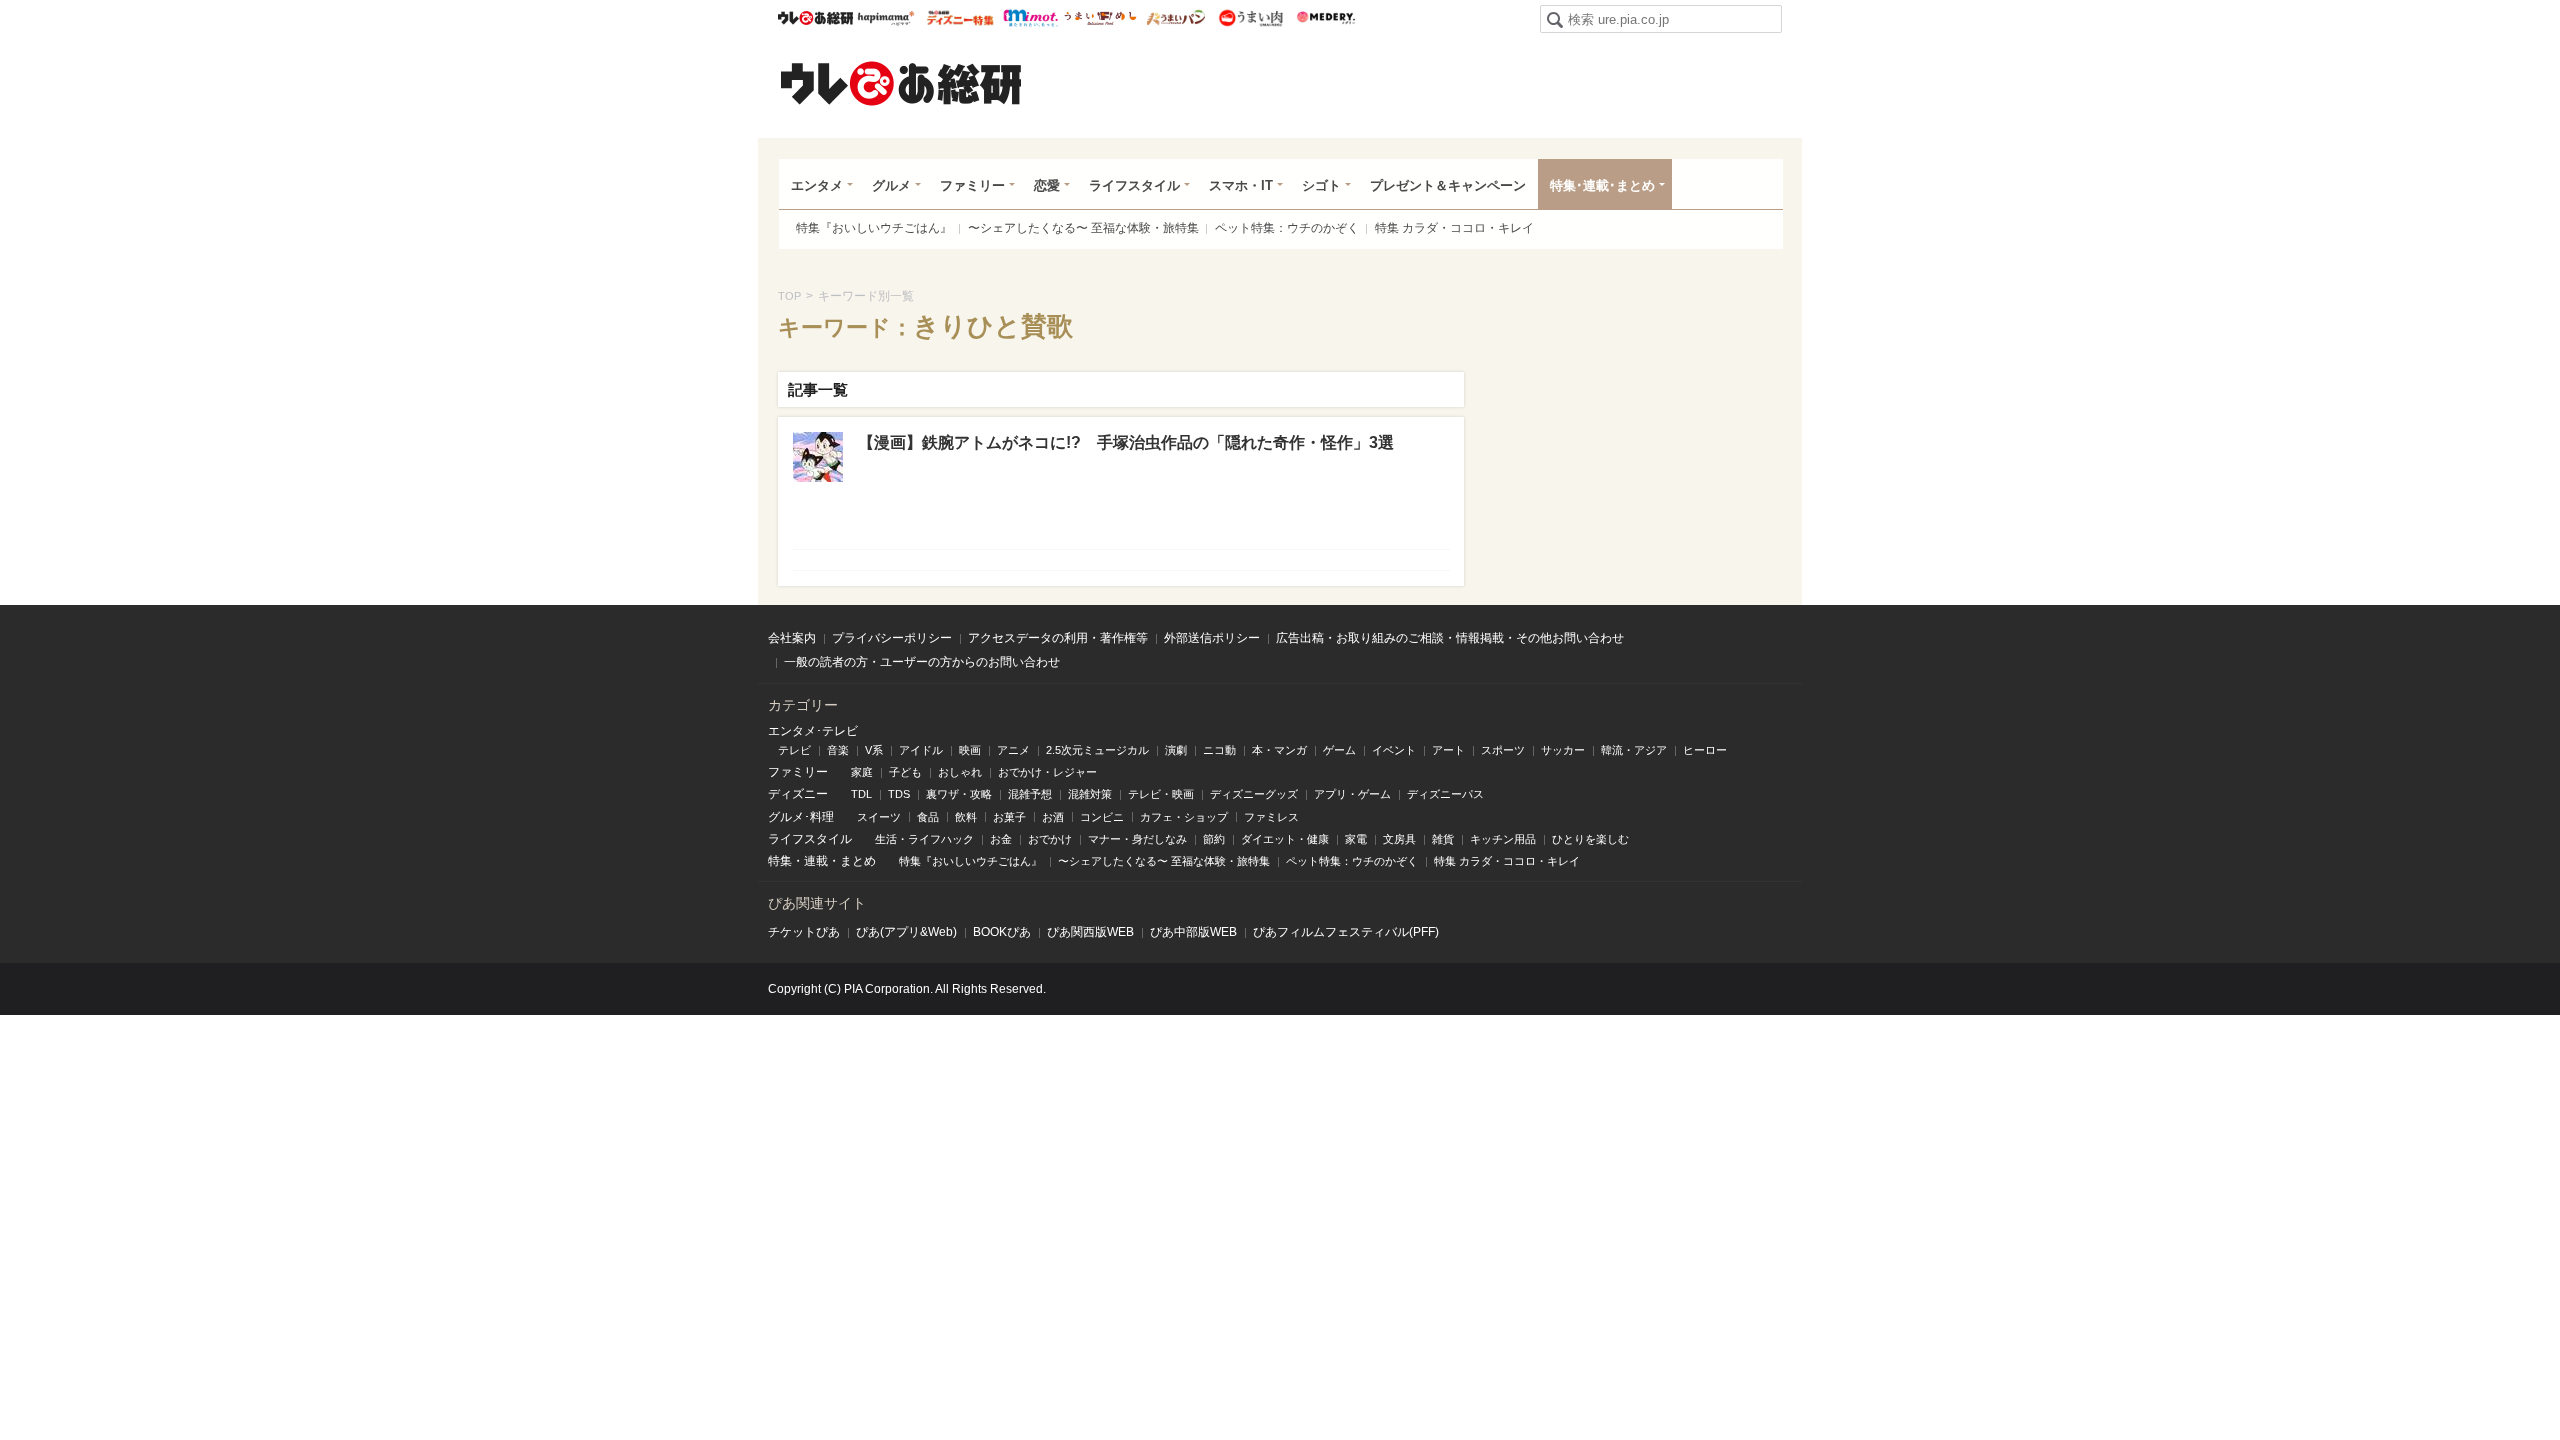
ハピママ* (885, 18)
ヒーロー (1705, 750)
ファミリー (972, 185)
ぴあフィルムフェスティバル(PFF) (1346, 932)
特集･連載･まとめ (1602, 185)
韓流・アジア (1634, 750)
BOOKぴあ (1002, 932)
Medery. (1325, 18)
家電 (1356, 839)
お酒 (1053, 817)
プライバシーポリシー (892, 638)
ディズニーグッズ (1254, 794)
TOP (789, 296)
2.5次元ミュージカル (1097, 750)
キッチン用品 (1503, 839)
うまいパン (1175, 18)
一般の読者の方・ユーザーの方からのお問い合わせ (922, 662)
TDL (861, 794)
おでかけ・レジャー (1047, 772)
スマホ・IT (1241, 185)
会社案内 (792, 638)
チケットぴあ (804, 932)
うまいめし (1100, 18)
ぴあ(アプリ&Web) (906, 932)
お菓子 (1009, 817)
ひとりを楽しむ (1590, 839)
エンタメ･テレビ (813, 731)
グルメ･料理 (801, 817)
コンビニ (1102, 817)
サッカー (1563, 750)
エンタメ (817, 185)
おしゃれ (960, 772)
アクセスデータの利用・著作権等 (1058, 638)
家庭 (862, 772)
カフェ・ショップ (1184, 817)
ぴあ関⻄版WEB (1090, 932)
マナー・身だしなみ (1137, 839)
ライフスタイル (1134, 185)
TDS (899, 794)
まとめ (858, 861)
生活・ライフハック (924, 839)
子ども (905, 772)
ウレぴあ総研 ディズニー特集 (960, 18)
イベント (1394, 750)
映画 (970, 750)
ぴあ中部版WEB (1193, 932)
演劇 (1176, 750)
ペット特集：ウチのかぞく (1287, 228)
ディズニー (798, 794)
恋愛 (1047, 185)
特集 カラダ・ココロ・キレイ (1454, 228)
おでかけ (1050, 839)
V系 (874, 750)
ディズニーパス (1445, 794)
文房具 (1399, 839)
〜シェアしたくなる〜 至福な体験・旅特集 (1083, 228)
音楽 (838, 750)
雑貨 (1443, 839)
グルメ (891, 185)
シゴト (1321, 185)
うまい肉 (1250, 18)
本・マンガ (1279, 750)
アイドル (921, 750)
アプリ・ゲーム (1352, 794)
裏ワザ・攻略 (959, 794)
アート (1448, 750)
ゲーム (1339, 750)
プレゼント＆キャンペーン (1448, 185)
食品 (928, 817)
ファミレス (1271, 817)
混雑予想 (1030, 794)
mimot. (1030, 18)
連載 (816, 861)
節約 (1214, 839)
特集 (780, 861)
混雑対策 (1090, 794)
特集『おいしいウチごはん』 (874, 228)
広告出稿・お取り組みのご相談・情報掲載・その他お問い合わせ (1450, 638)
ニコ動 (1219, 750)
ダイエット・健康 (1285, 839)
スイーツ (879, 817)
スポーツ (1503, 750)
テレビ (794, 750)
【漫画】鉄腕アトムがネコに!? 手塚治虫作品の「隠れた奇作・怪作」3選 (1126, 442)
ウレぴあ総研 (815, 18)
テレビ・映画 (1161, 794)
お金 (1001, 839)
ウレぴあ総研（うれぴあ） (901, 83)
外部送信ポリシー (1212, 638)
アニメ (1013, 750)
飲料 (966, 817)
